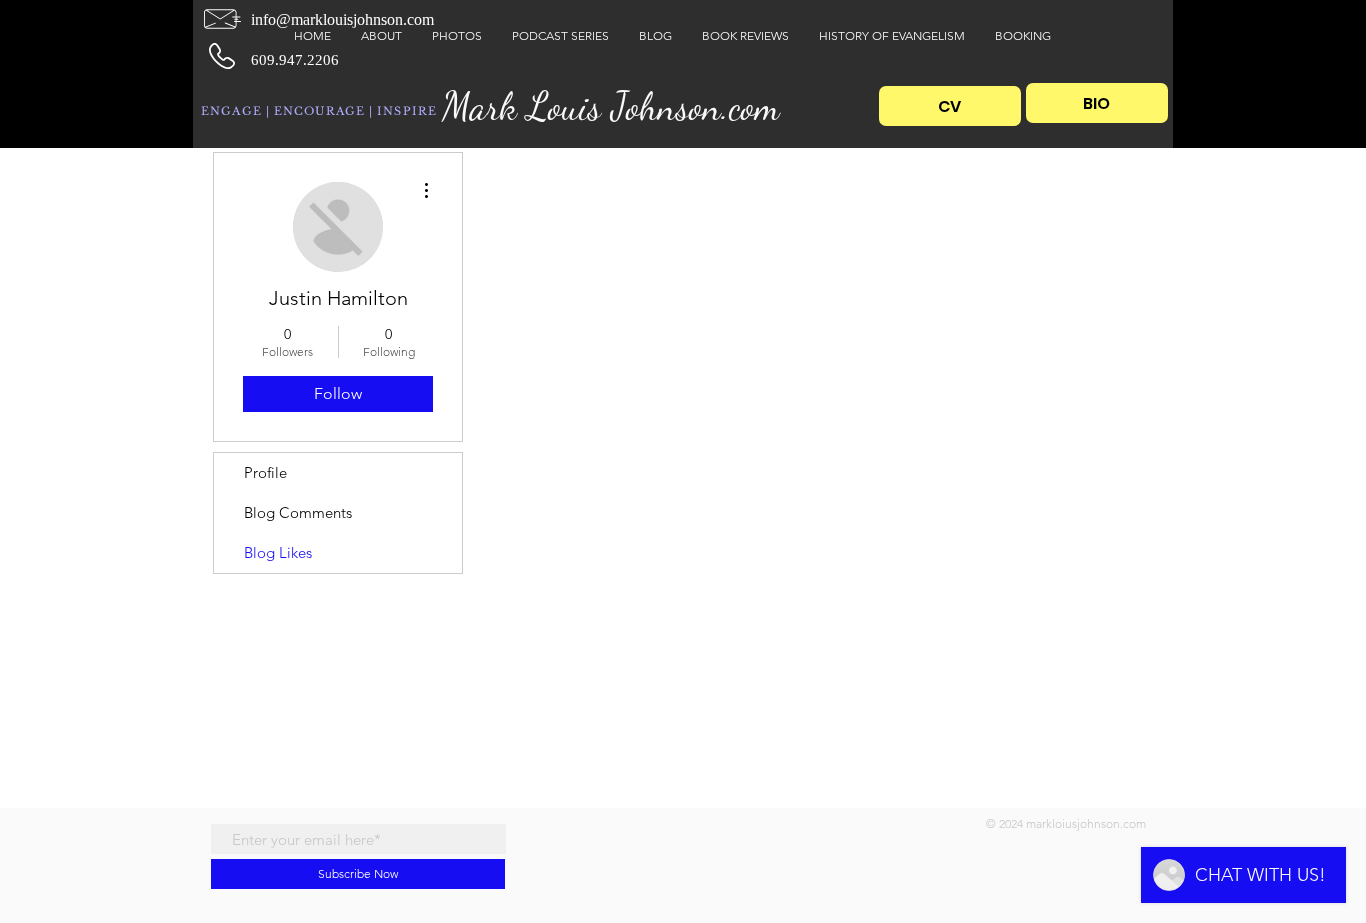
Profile (265, 472)
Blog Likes (278, 552)
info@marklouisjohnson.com (342, 19)
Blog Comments (298, 512)
